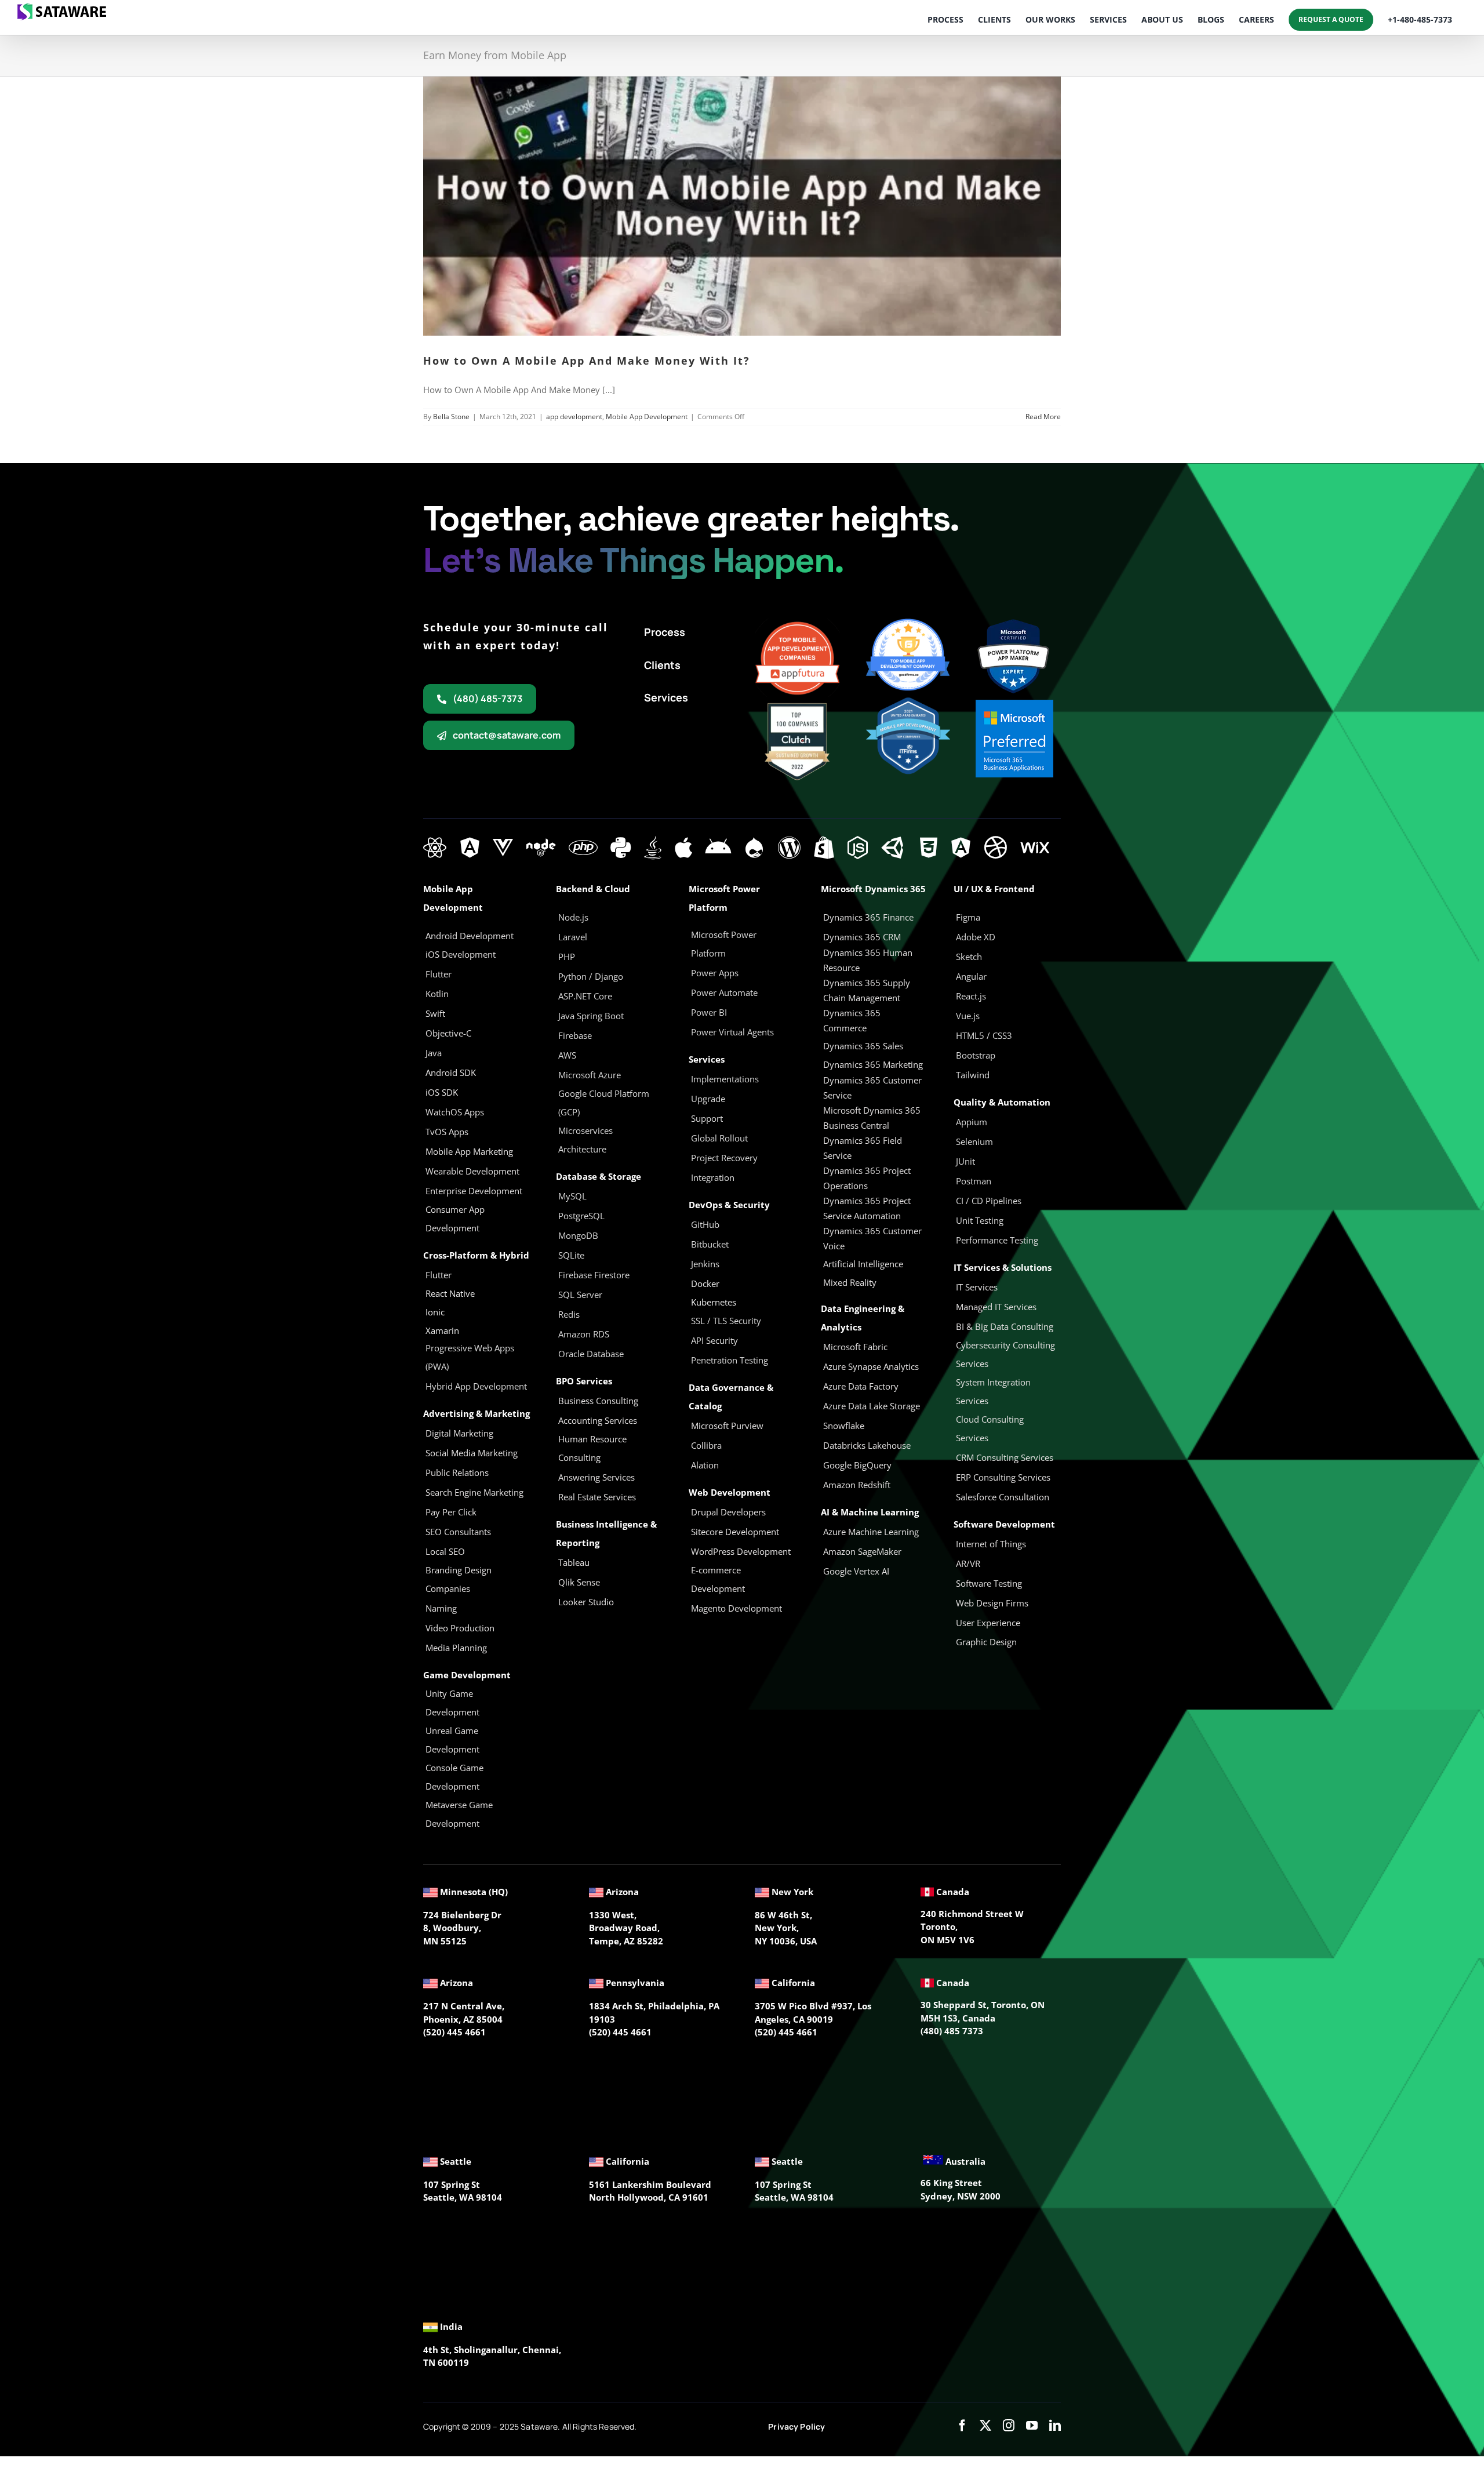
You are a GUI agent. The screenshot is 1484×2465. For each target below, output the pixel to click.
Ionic (435, 1312)
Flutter (439, 1275)
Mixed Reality (850, 1282)
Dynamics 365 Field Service (863, 1148)
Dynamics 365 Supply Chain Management (867, 990)
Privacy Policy (796, 2426)
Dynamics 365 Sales (863, 1046)
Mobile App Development (647, 417)
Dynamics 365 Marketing (873, 1064)
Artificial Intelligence (863, 1264)
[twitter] (985, 2426)
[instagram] (1009, 2426)
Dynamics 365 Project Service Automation (867, 1208)
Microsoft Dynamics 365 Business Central (872, 1118)
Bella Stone (451, 417)
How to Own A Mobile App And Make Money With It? (587, 361)
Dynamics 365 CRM (862, 937)
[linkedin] (1055, 2426)
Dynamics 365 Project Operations (867, 1178)
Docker (705, 1284)
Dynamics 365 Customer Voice (872, 1238)
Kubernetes (714, 1302)
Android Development (470, 936)
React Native (450, 1293)
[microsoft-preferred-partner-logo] (1014, 704)
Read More (1043, 417)
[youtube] (1032, 2426)
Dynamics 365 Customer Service (872, 1088)
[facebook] (962, 2426)
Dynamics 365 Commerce (852, 1020)
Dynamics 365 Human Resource (868, 960)
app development (574, 417)
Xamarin (442, 1330)
